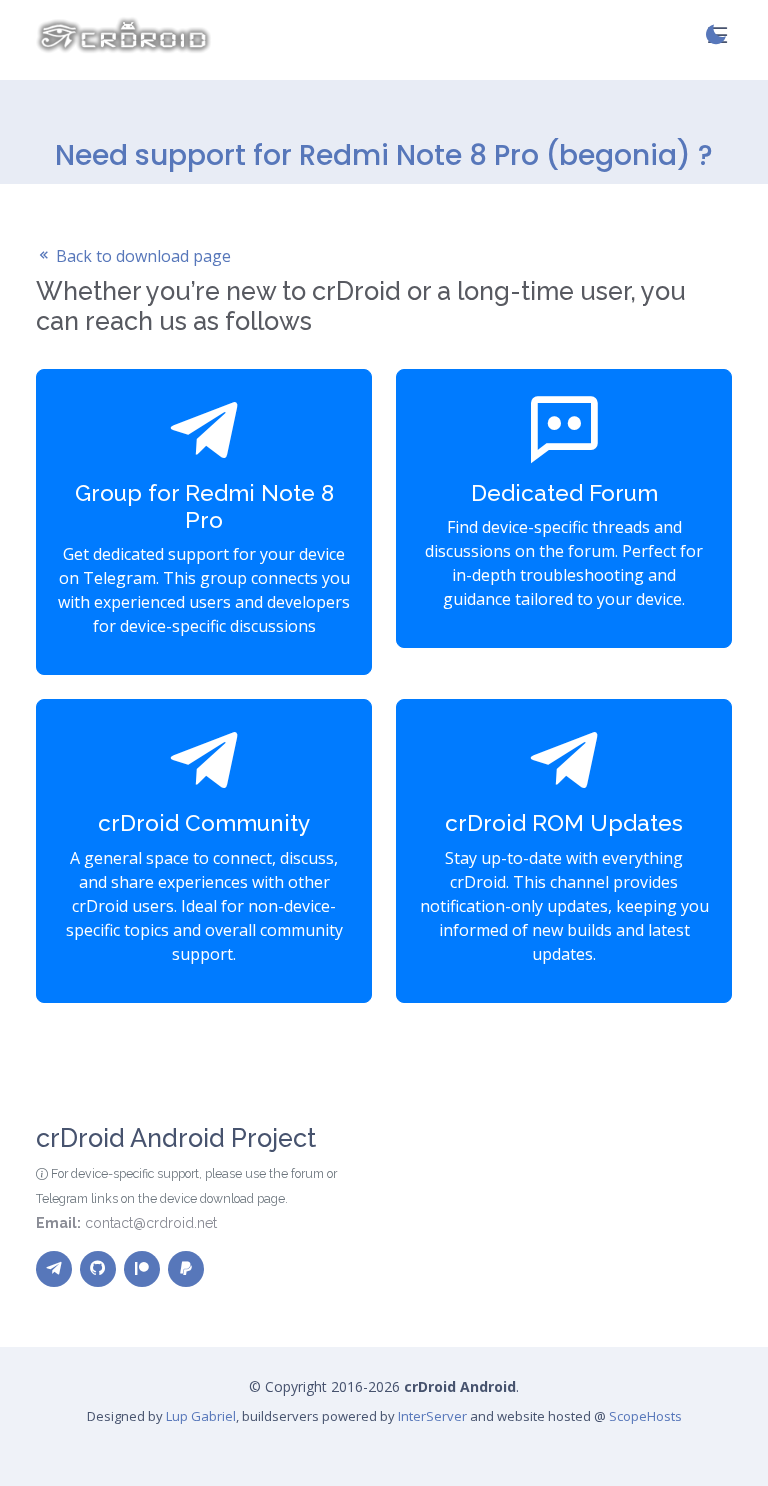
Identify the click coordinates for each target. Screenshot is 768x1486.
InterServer (432, 1416)
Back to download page (141, 256)
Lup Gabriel (201, 1416)
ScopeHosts (645, 1416)
